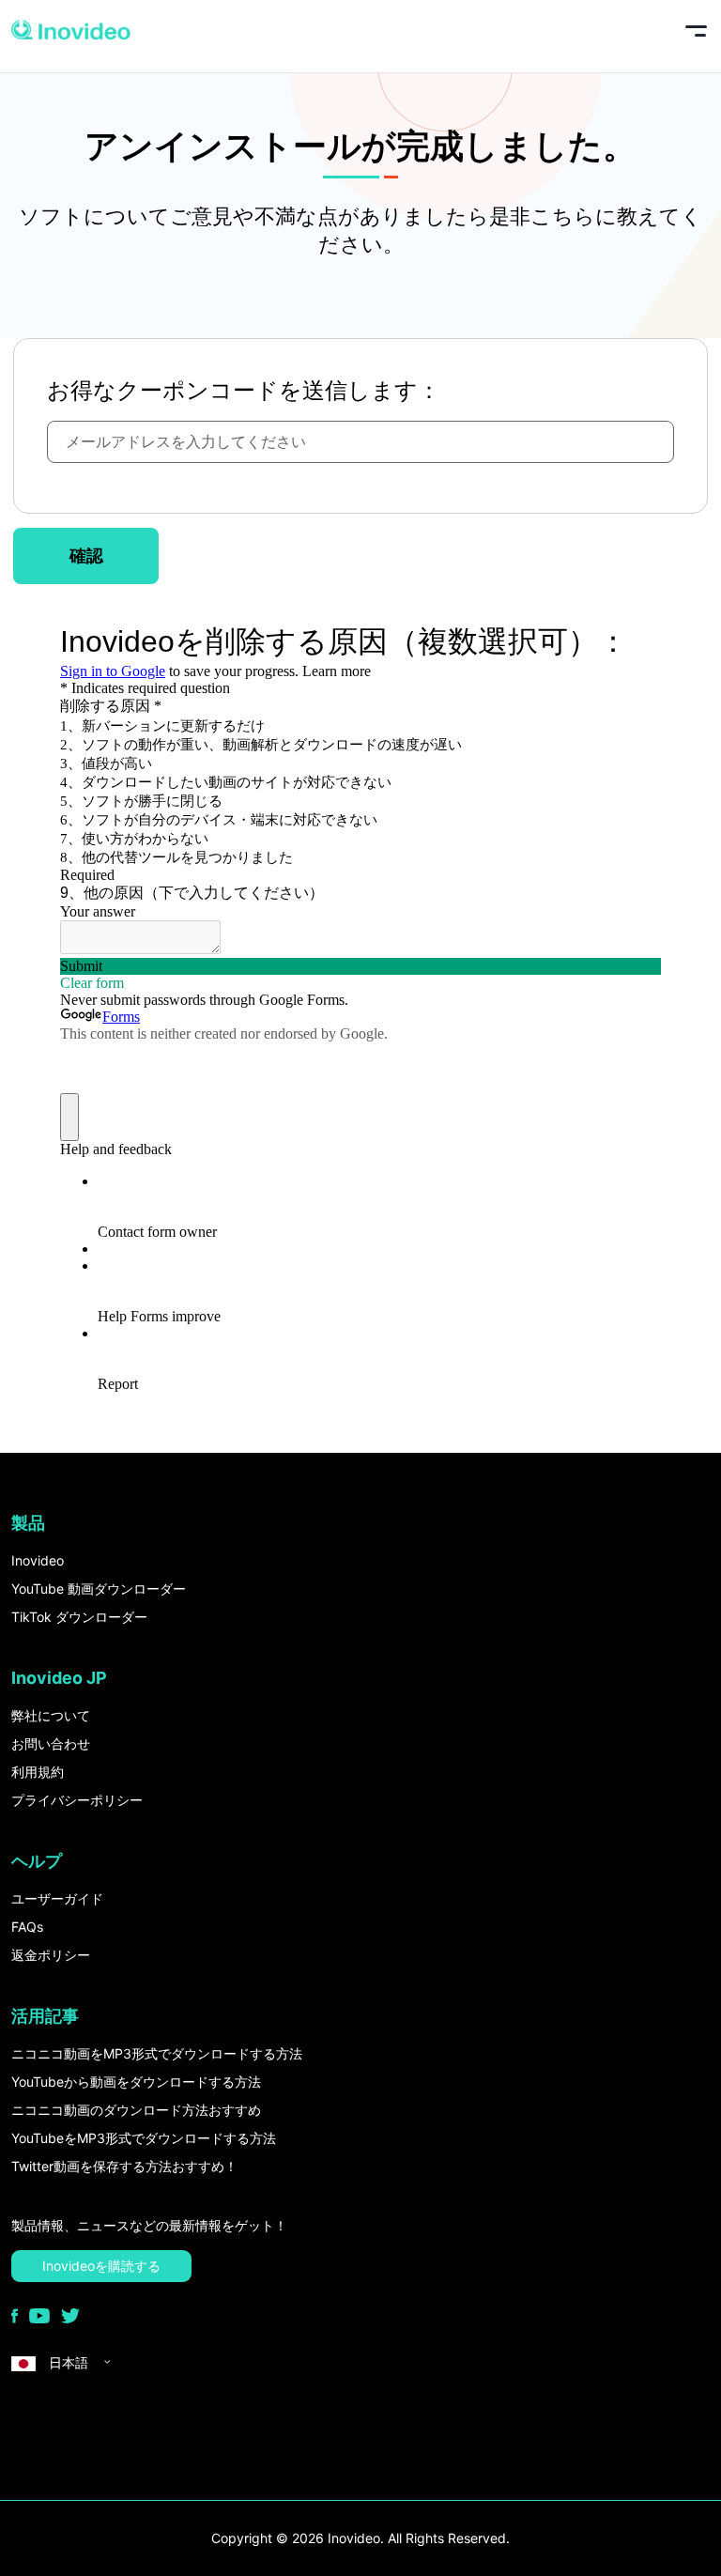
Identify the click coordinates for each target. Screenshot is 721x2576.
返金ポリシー (51, 1955)
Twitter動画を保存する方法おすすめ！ (124, 2166)
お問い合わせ (51, 1743)
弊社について (51, 1715)
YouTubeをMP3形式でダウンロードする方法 (144, 2138)
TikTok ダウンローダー (79, 1617)
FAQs (27, 1927)
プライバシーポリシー (77, 1800)
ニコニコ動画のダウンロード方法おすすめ (136, 2110)
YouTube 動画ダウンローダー (99, 1589)
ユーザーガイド (57, 1898)
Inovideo (38, 1560)
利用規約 (38, 1772)
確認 (86, 555)
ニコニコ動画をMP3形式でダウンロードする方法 (157, 2053)
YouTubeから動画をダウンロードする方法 (136, 2082)
